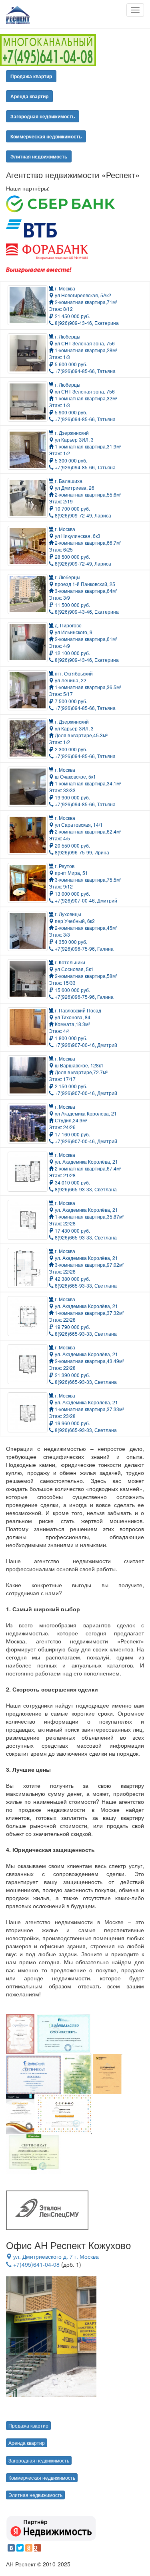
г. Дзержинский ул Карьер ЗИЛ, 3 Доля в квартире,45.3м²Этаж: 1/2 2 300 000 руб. (78, 735)
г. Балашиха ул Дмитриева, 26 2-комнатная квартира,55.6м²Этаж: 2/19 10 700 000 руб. (85, 495)
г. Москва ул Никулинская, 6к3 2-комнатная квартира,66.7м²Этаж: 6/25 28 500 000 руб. (85, 543)
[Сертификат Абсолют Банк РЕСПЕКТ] (20, 2033)
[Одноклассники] (29, 2548)
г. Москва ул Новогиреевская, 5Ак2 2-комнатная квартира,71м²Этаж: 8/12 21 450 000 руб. (83, 302)
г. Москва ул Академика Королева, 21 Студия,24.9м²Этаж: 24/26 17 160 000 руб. (83, 1120)
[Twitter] (20, 2548)
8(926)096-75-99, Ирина (81, 852)
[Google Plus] (38, 2548)
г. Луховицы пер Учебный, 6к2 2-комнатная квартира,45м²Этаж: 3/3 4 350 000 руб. (83, 928)
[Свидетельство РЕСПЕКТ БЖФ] (64, 2033)
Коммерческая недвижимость (46, 136)
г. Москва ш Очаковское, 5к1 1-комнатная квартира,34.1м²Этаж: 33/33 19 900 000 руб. (85, 783)
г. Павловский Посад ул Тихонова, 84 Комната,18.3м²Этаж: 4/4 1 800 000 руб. (75, 1024)
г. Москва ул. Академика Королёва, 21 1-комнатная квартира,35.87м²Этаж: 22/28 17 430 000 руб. (86, 1217)
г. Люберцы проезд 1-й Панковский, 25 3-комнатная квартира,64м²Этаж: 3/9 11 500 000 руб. (83, 591)
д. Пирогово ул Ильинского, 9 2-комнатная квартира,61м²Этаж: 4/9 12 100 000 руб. (83, 639)
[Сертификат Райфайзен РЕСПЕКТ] (108, 2073)
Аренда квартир (29, 96)
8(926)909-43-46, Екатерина (86, 323)
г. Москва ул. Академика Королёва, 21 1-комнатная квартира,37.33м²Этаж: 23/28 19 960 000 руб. (86, 1409)
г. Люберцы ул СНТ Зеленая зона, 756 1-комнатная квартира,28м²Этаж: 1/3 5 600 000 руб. (83, 350)
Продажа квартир (31, 76)
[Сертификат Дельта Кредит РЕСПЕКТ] (34, 2073)
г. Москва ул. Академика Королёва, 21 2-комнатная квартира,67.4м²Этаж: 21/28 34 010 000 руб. (85, 1168)
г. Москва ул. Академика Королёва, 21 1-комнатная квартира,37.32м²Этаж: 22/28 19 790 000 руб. (86, 1313)
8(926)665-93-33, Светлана (85, 1189)
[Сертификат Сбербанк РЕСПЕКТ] (77, 2073)
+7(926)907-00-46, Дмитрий (85, 900)
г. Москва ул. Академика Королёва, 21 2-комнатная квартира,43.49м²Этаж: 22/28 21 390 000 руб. (86, 1361)
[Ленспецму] (47, 2210)
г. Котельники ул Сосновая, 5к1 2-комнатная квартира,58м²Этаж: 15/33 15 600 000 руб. (83, 976)
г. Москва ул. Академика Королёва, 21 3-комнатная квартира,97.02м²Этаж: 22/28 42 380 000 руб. (86, 1265)
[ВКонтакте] (11, 2548)
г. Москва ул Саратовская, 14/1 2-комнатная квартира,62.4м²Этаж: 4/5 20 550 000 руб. (85, 832)
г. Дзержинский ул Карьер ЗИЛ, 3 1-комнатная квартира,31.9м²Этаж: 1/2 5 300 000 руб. (85, 446)
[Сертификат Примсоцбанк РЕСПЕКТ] (34, 2154)
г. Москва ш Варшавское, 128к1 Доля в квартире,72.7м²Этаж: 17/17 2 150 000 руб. (78, 1072)
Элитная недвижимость (39, 156)
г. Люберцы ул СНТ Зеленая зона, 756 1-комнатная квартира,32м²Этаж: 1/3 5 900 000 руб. (83, 398)
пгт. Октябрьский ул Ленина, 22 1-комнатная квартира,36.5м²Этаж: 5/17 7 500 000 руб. (85, 687)
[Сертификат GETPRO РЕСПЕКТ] (64, 2114)
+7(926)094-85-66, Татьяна (85, 371)
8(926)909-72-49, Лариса (82, 515)
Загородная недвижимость (43, 116)
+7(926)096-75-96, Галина (84, 948)
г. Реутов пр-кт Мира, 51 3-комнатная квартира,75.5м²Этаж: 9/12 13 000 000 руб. (85, 880)
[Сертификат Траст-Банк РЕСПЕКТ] (21, 2114)
